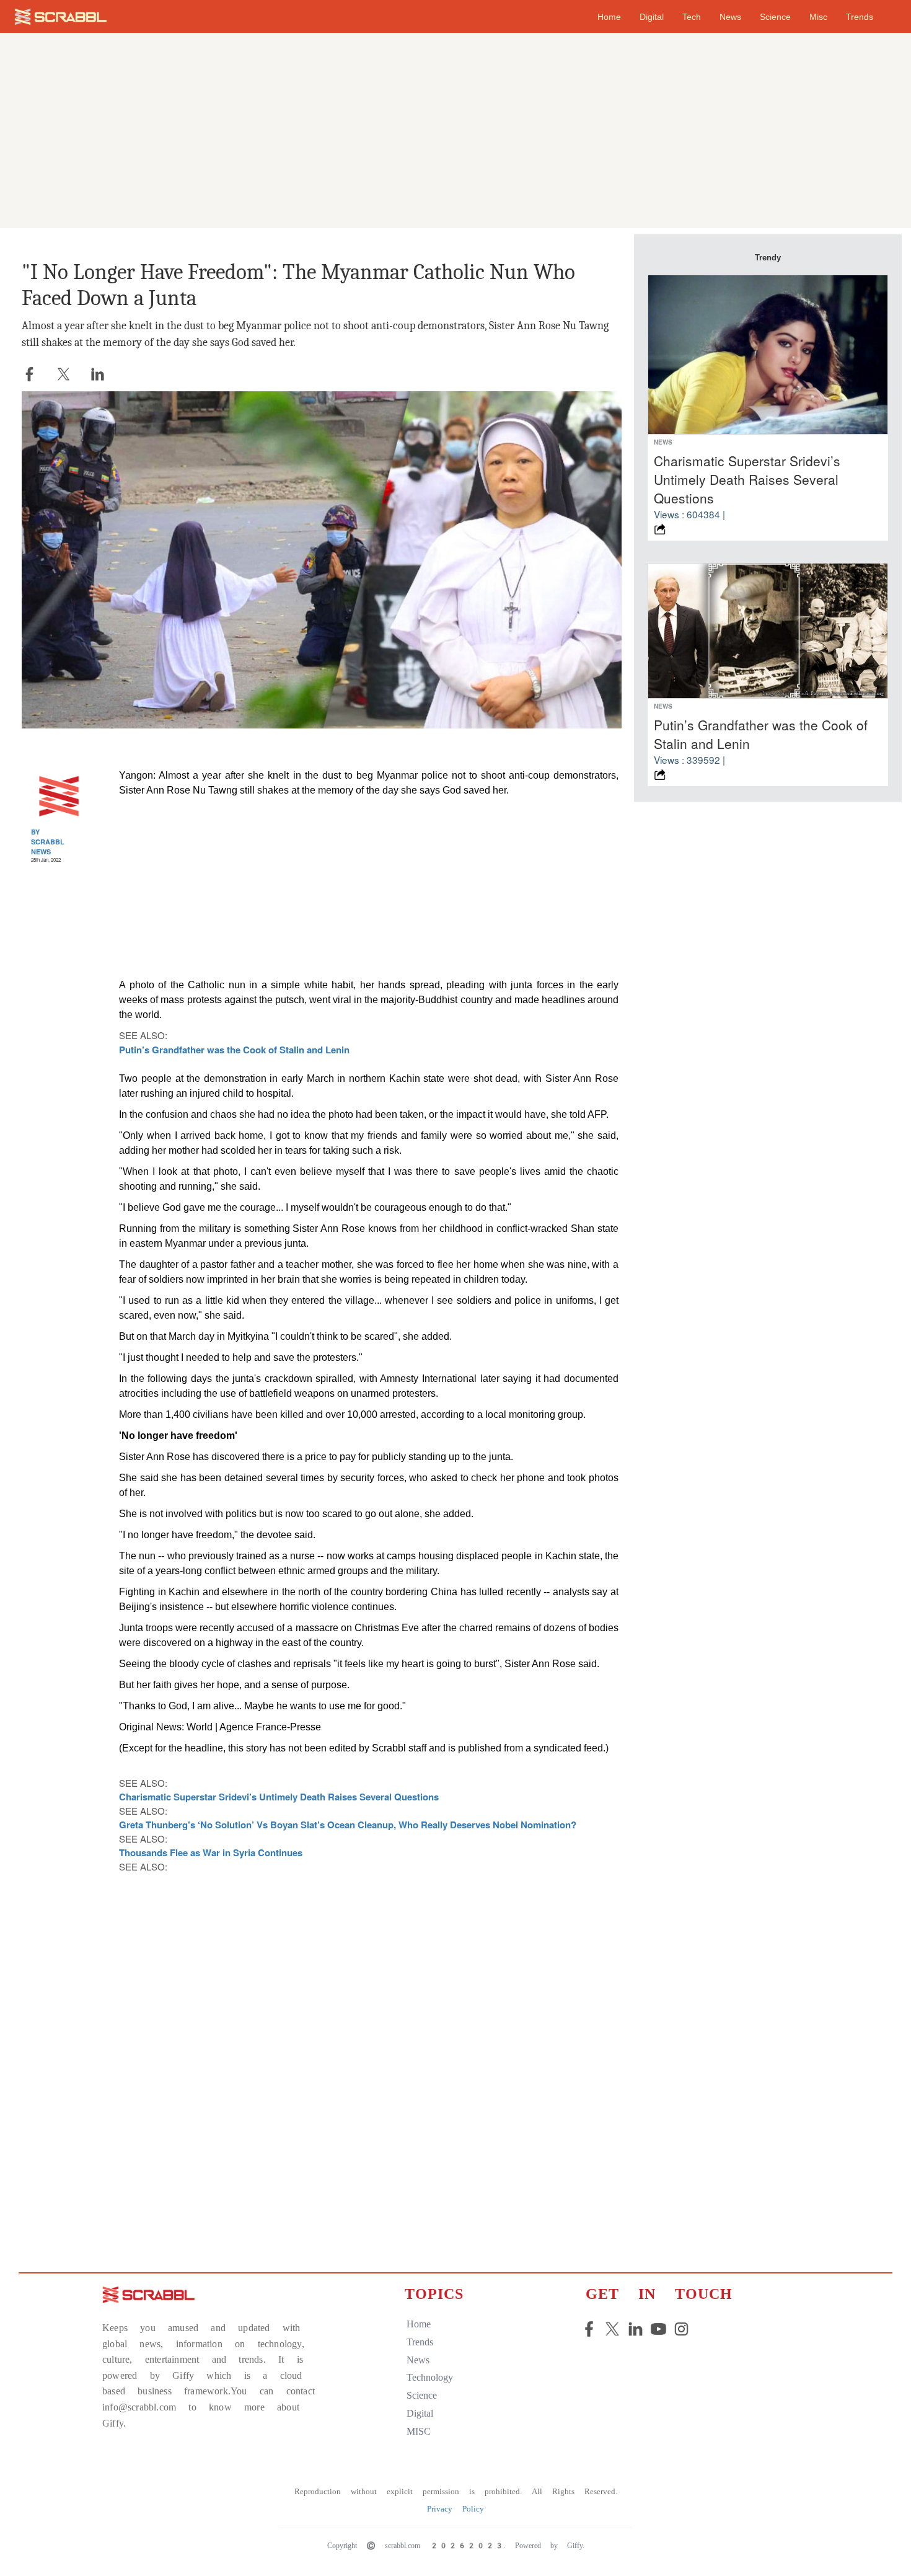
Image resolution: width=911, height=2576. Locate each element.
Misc (818, 17)
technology (430, 2377)
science (422, 2395)
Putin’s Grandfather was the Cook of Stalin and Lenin (234, 1050)
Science (775, 17)
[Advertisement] (455, 133)
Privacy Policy (455, 2509)
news (418, 2360)
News (730, 17)
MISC (419, 2431)
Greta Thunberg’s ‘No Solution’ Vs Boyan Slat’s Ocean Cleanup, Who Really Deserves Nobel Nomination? (348, 1825)
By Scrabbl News (48, 841)
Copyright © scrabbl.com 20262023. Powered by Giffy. (456, 2546)
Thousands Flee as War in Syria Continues (211, 1852)
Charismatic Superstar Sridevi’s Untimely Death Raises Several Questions (279, 1797)
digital (420, 2413)
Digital (652, 17)
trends (420, 2342)
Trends (860, 17)
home (609, 17)
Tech (692, 17)
